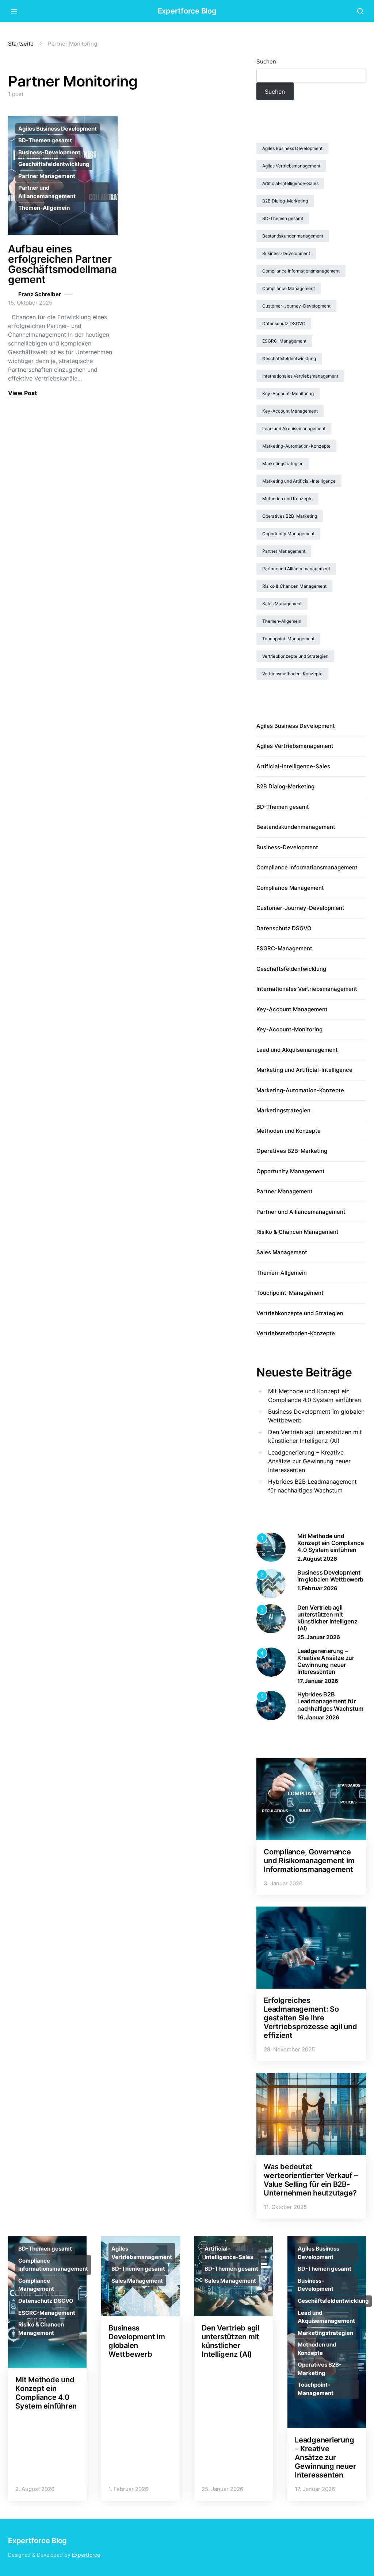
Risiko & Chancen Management (294, 586)
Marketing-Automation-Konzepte (296, 446)
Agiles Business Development (58, 129)
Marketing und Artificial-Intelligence (299, 481)
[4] (271, 1661)
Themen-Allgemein (44, 208)
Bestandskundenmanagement (293, 236)
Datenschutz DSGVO (284, 323)
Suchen (266, 61)
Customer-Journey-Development (296, 306)
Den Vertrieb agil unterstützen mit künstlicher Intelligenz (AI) (315, 1436)
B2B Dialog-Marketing (285, 201)
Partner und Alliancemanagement (47, 192)
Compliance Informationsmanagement (301, 271)
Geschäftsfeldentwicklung (54, 164)
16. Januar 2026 (318, 1717)
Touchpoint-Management (288, 639)
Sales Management (282, 604)
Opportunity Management (288, 534)
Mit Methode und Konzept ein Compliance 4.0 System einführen (314, 1395)
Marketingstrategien (283, 464)
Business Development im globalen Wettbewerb (316, 1416)
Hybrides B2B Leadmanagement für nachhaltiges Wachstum (312, 1486)
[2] (271, 1583)
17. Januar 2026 (318, 1681)
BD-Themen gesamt (45, 140)
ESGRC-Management (284, 341)
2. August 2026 (317, 1559)
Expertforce (86, 2555)
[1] (271, 1546)
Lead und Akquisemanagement (294, 428)
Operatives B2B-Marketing (290, 516)
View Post (22, 393)
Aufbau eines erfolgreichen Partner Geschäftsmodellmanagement (62, 264)
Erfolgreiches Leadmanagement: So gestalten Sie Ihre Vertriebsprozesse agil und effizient (310, 2018)
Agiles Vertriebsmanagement (291, 166)
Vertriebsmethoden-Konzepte (292, 674)
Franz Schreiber (40, 294)
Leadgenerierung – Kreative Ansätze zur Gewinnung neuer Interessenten (309, 1461)
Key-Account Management (290, 411)
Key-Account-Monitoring (288, 393)
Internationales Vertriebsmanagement (300, 376)
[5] (271, 1705)
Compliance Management (289, 288)
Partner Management (47, 176)
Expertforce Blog (187, 11)
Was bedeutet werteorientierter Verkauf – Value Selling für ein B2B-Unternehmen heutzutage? (311, 2180)
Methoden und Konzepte (287, 499)
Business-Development (49, 152)
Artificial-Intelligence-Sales (290, 183)
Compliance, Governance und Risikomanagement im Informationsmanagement (309, 1861)
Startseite (21, 44)
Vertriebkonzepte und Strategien (295, 656)
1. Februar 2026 (317, 1588)
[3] (271, 1618)
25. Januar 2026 (319, 1637)
